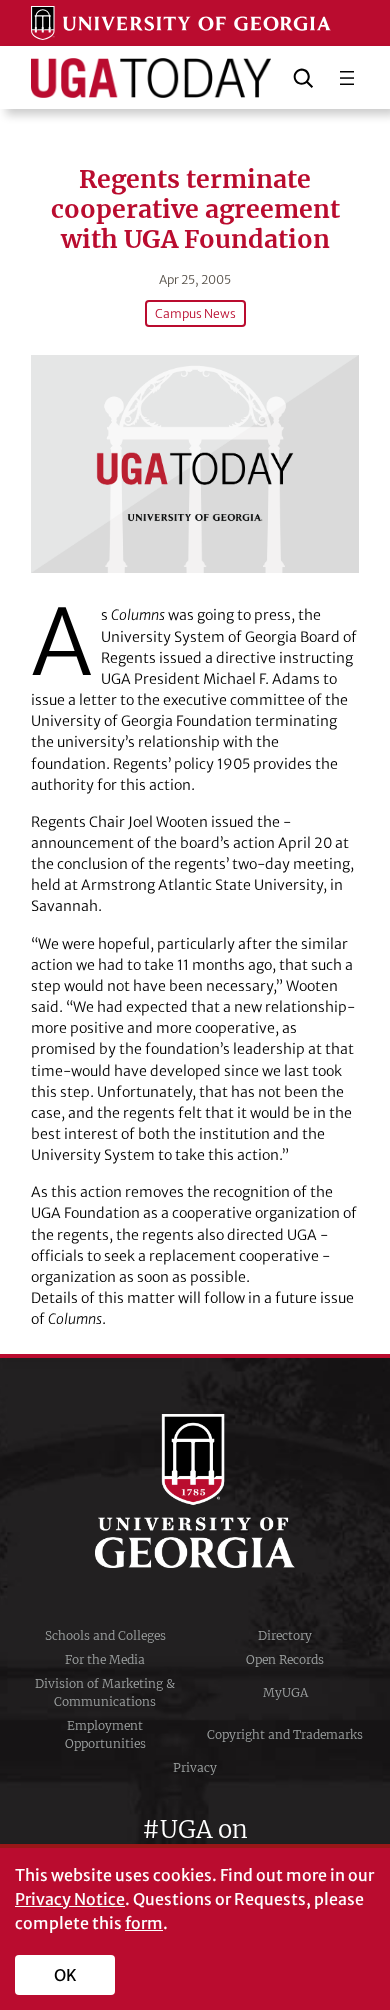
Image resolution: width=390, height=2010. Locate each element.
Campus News (195, 313)
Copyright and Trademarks (285, 1734)
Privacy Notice (70, 1899)
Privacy (195, 1767)
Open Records (285, 1659)
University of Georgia (195, 1491)
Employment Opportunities (105, 1734)
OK (65, 1975)
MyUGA (285, 1692)
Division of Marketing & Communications (105, 1692)
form (144, 1923)
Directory (285, 1635)
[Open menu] (347, 78)
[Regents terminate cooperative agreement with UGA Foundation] (195, 464)
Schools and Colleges (105, 1635)
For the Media (105, 1659)
